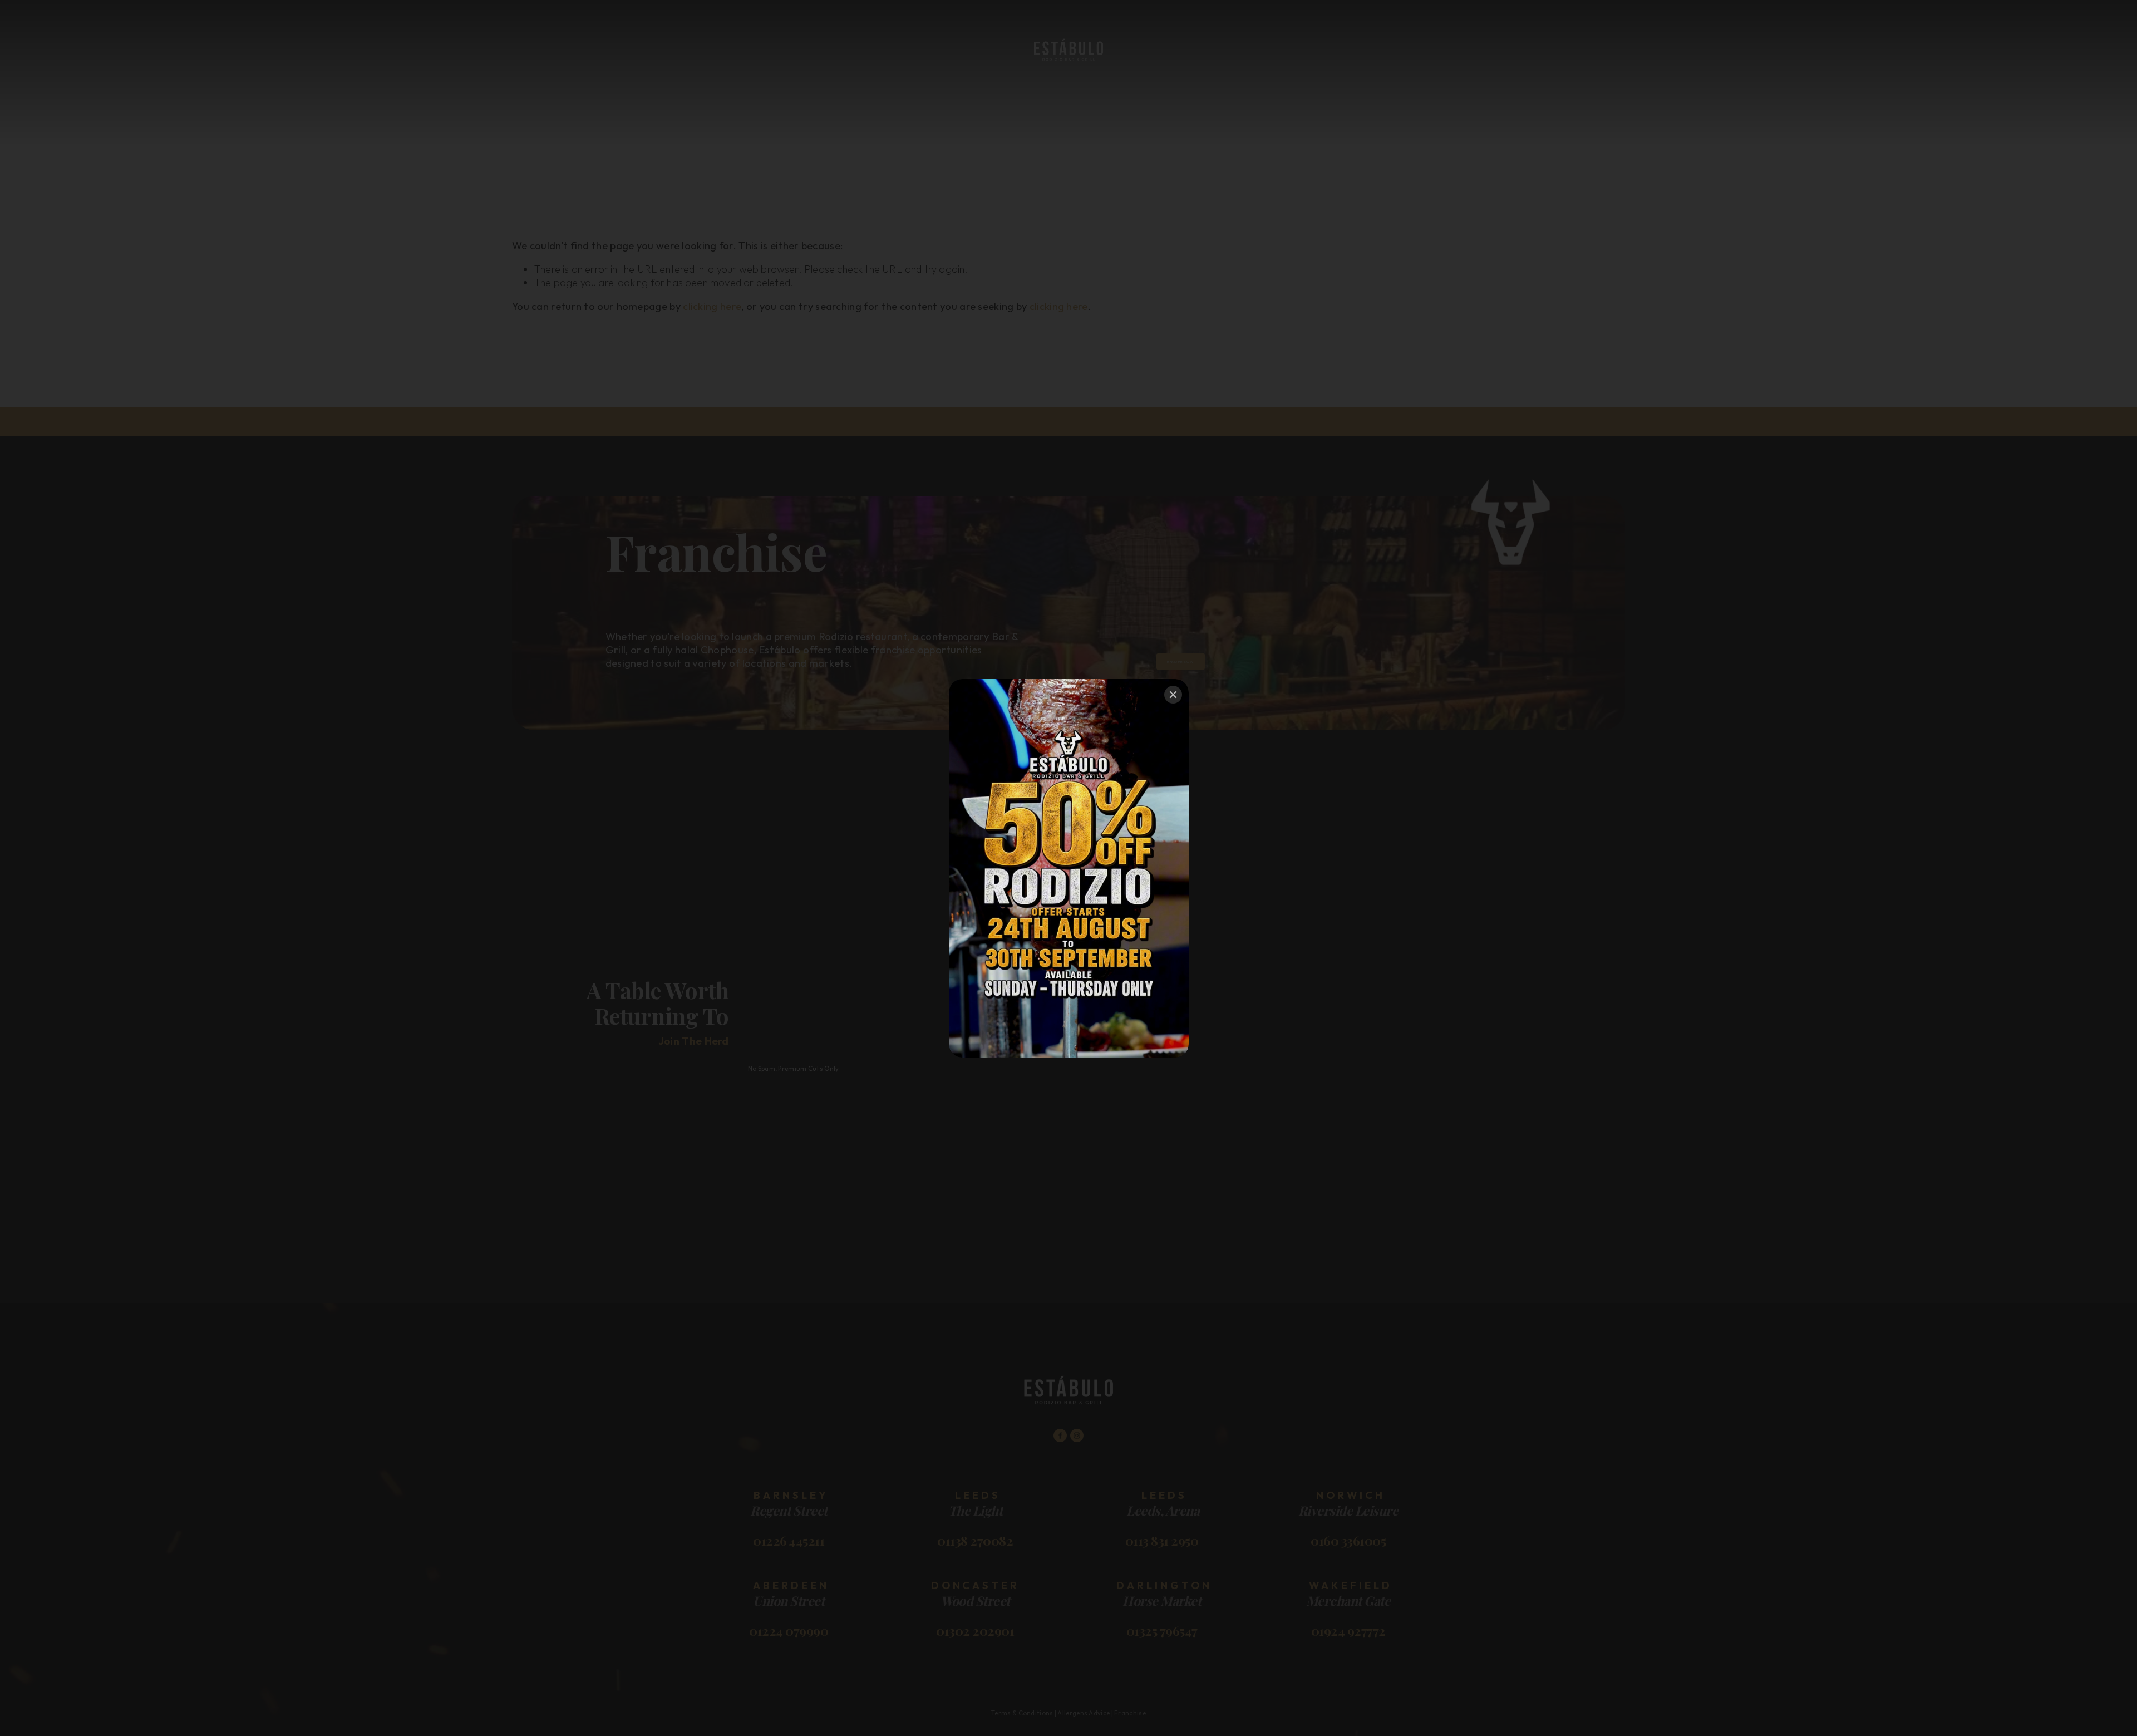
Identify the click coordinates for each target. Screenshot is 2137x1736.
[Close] (1173, 695)
